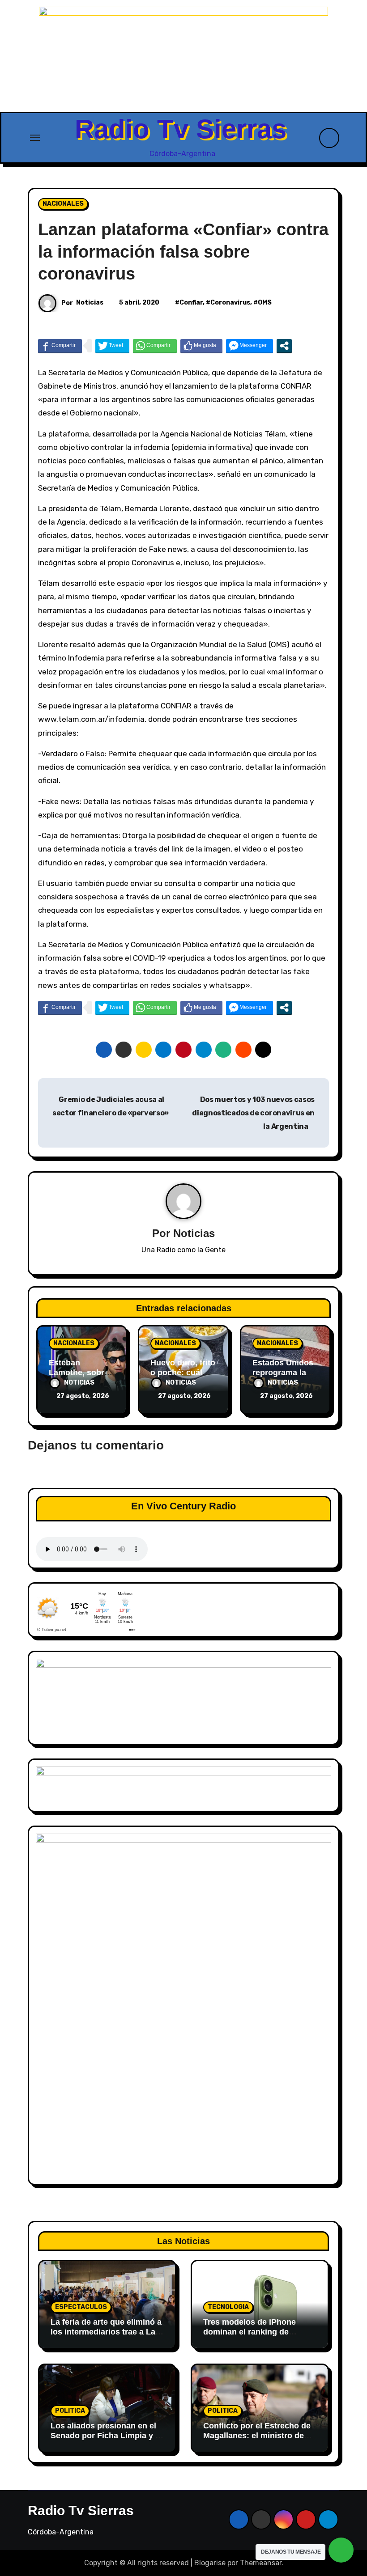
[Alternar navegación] (35, 138)
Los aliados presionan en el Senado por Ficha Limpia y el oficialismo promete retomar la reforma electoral (106, 2440)
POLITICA (70, 2411)
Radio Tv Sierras (181, 129)
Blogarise (210, 2563)
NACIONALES (63, 204)
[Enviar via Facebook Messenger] (250, 346)
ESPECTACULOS (81, 2307)
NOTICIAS (79, 1383)
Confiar (191, 303)
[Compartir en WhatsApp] (155, 346)
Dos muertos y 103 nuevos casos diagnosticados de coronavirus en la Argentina (253, 1113)
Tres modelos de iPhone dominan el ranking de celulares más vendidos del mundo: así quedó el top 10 (256, 2337)
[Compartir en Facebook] (60, 346)
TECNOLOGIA (228, 2307)
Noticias (90, 303)
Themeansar (261, 2563)
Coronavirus (230, 303)
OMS (265, 303)
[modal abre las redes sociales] (284, 346)
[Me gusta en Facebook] (201, 346)
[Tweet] (112, 346)
